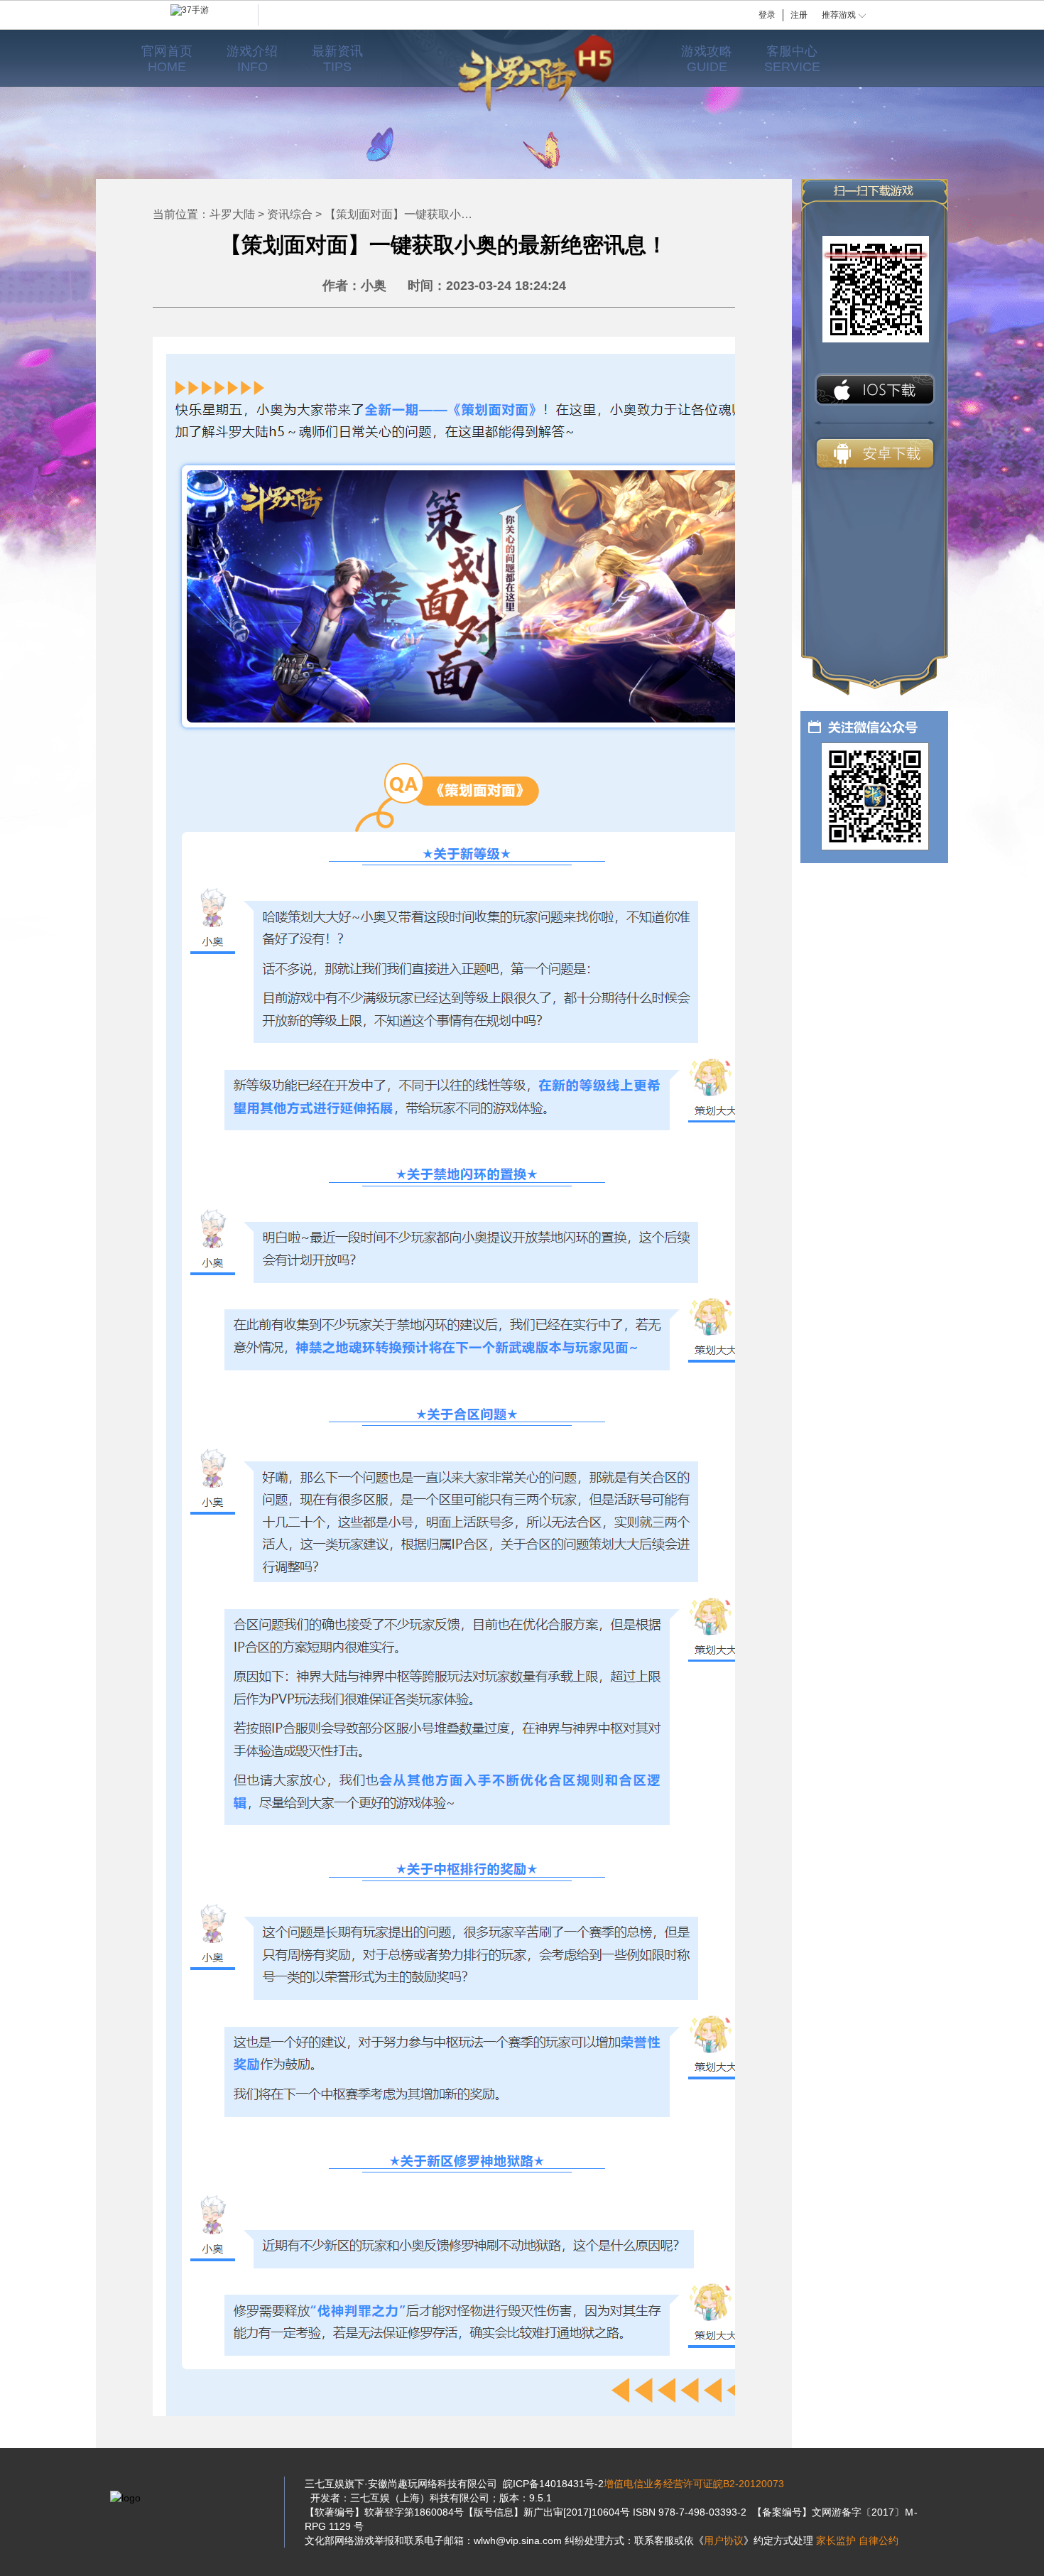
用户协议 (724, 2540)
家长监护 (836, 2540)
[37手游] (214, 15)
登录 (767, 15)
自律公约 (879, 2540)
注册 (799, 15)
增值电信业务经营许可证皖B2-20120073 (694, 2484)
